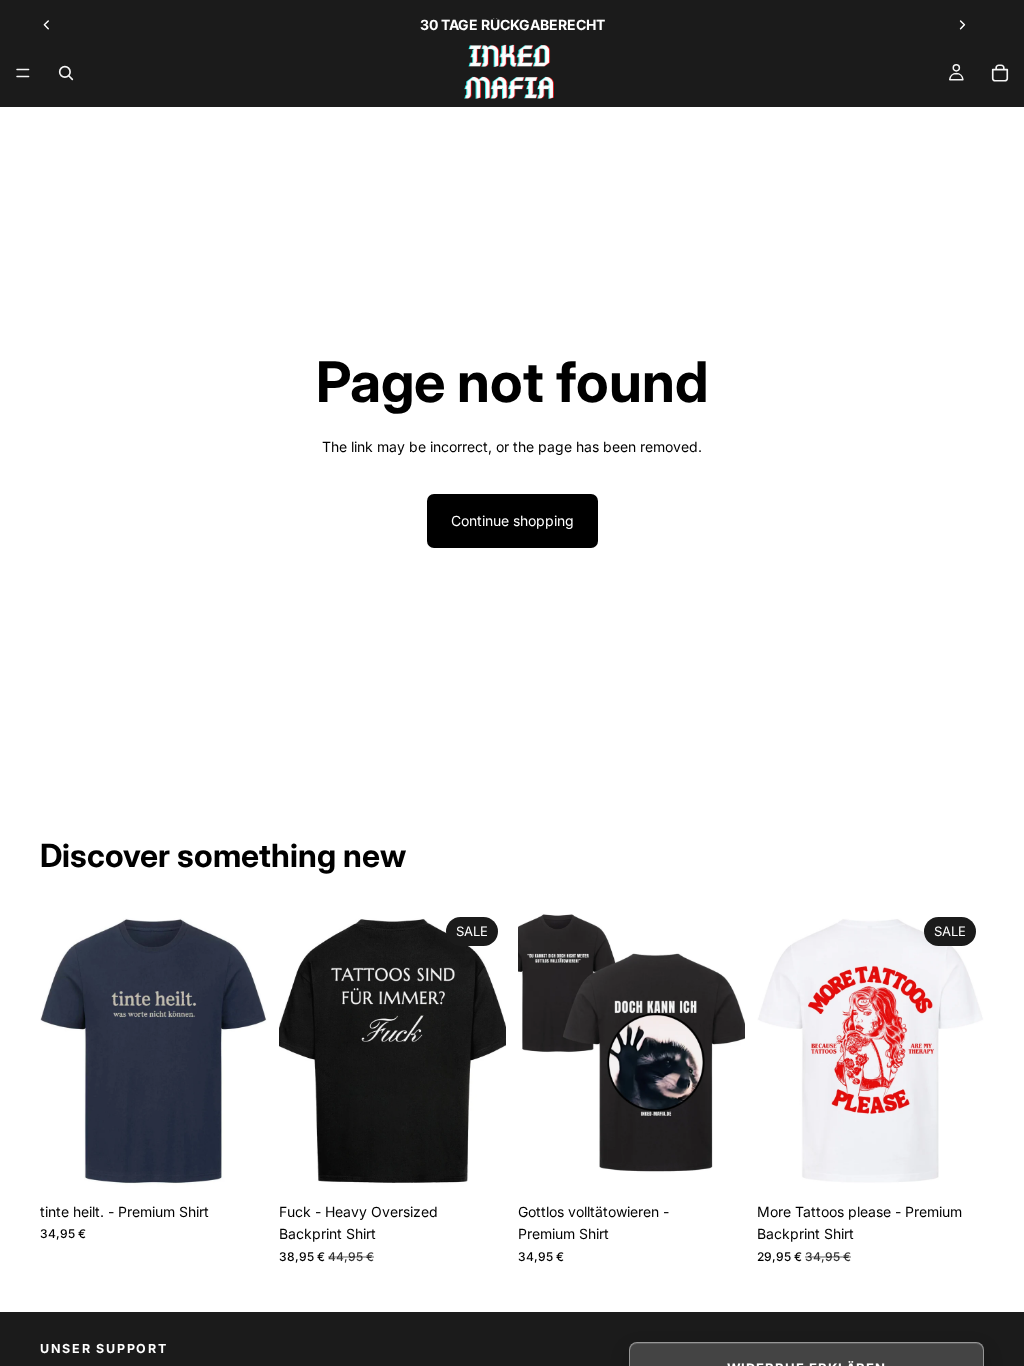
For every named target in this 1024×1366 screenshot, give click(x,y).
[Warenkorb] (1000, 73)
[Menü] (23, 73)
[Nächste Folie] (962, 25)
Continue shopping (512, 520)
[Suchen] (66, 73)
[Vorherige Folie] (47, 25)
